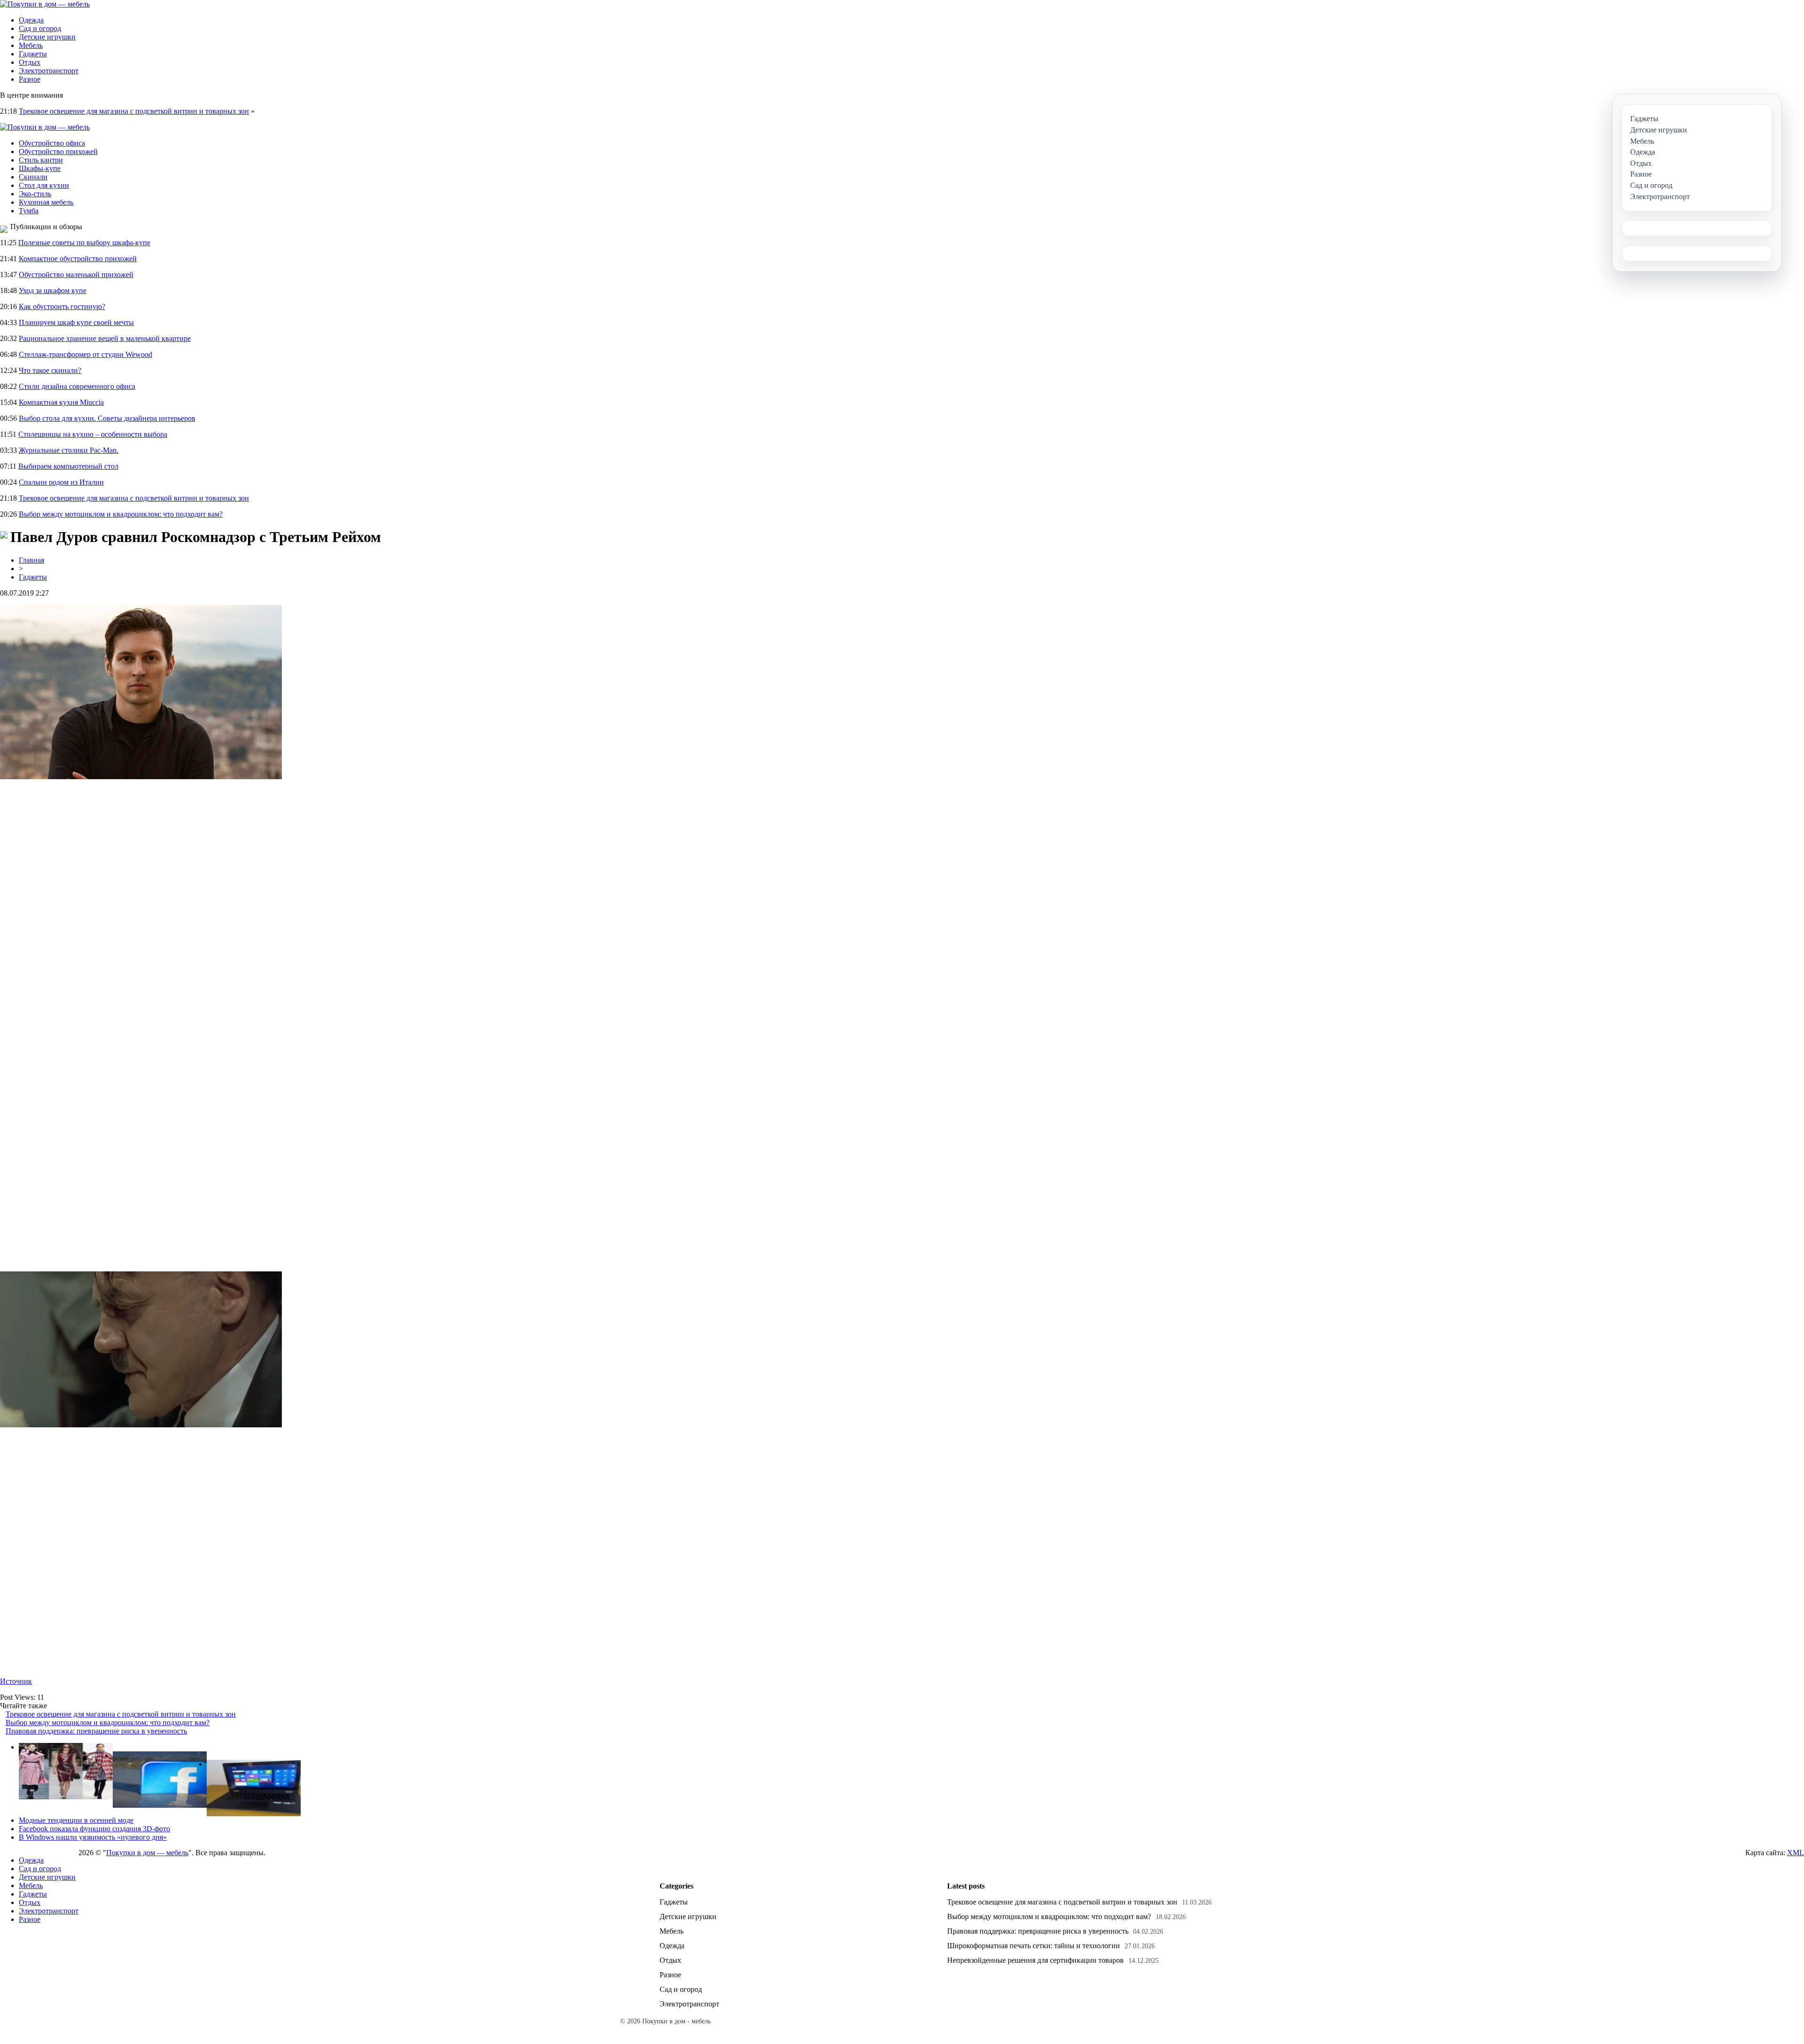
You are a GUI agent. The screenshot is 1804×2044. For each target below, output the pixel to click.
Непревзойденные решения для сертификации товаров (1035, 1960)
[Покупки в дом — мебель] (45, 4)
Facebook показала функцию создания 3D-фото (94, 1829)
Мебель (31, 45)
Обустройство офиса (52, 143)
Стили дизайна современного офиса (77, 386)
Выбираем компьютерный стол (68, 466)
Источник (16, 1681)
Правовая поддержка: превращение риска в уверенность (96, 1731)
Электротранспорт (49, 71)
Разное (30, 79)
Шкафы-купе (40, 168)
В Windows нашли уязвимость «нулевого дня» (93, 1837)
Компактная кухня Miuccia (61, 402)
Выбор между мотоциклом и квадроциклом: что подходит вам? (121, 514)
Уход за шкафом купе (53, 290)
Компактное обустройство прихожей (78, 259)
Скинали (33, 177)
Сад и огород (40, 28)
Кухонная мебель (46, 202)
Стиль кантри (41, 160)
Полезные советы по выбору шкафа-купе (84, 243)
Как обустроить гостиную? (62, 306)
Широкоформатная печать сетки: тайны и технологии (1034, 1946)
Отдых (30, 62)
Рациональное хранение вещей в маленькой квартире (105, 338)
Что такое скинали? (50, 370)
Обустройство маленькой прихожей (76, 275)
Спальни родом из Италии (61, 482)
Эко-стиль (35, 194)
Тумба (29, 211)
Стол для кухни (44, 185)
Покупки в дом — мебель (147, 1853)
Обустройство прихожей (58, 151)
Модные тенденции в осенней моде (76, 1820)
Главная (31, 560)
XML (1796, 1853)
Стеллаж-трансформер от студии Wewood (86, 354)
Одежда (31, 20)
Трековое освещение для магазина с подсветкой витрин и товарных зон (134, 111)
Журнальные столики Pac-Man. (69, 450)
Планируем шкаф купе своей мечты (76, 322)
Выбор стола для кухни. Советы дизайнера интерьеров (107, 418)
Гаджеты (33, 54)
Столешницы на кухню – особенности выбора (93, 434)
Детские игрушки (47, 37)
